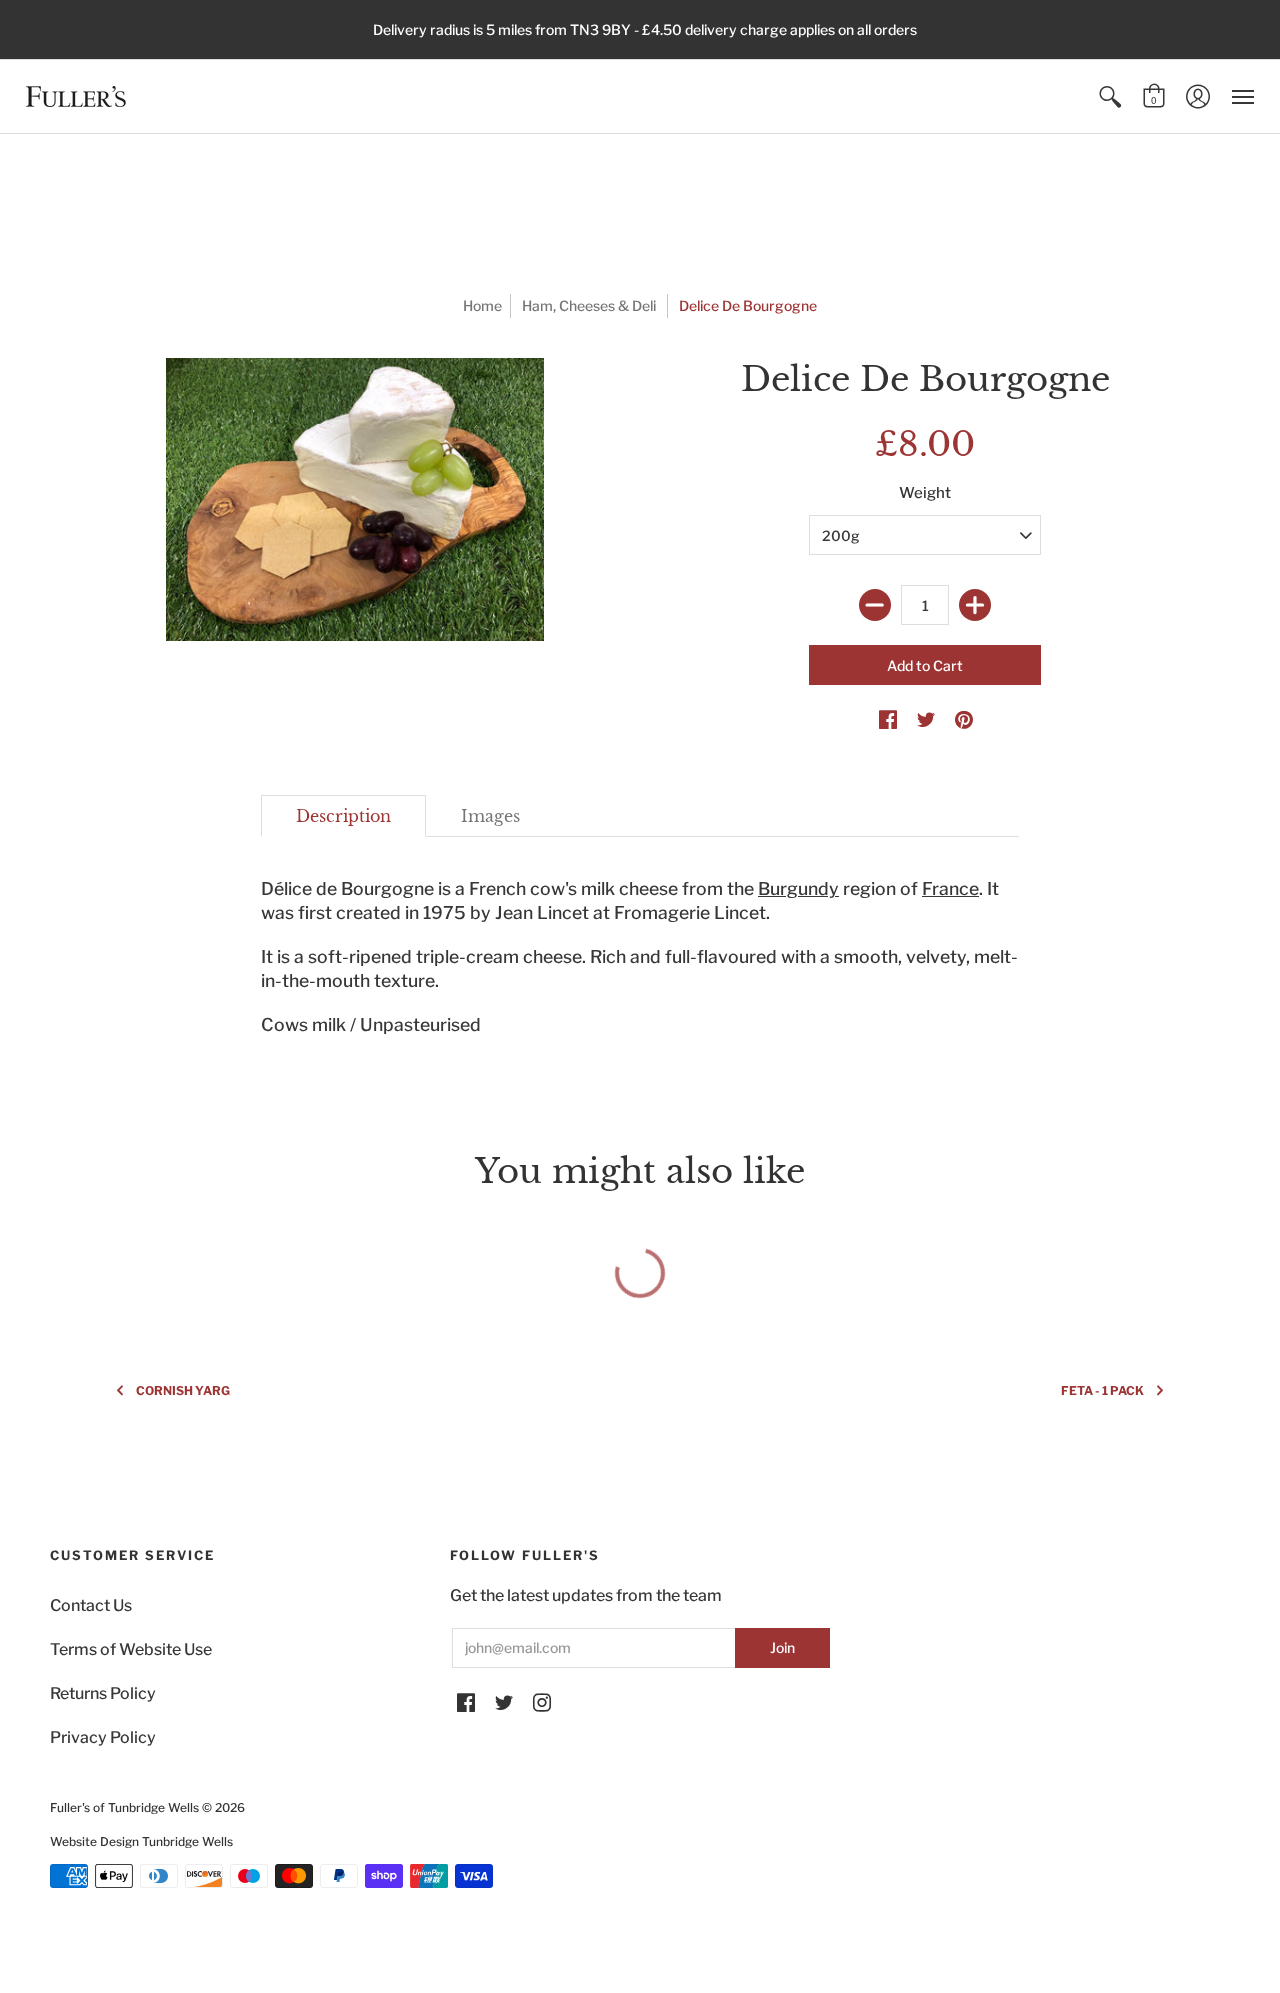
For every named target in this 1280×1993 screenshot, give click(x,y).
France (950, 888)
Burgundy (798, 888)
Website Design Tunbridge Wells (141, 1841)
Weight (925, 493)
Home (482, 305)
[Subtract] (875, 605)
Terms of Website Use (131, 1649)
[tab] (343, 816)
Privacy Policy (103, 1737)
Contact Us (91, 1605)
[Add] (975, 605)
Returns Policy (103, 1693)
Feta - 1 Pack (1102, 1390)
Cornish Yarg (183, 1390)
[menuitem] (1110, 96)
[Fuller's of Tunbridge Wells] (76, 96)
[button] (1110, 96)
